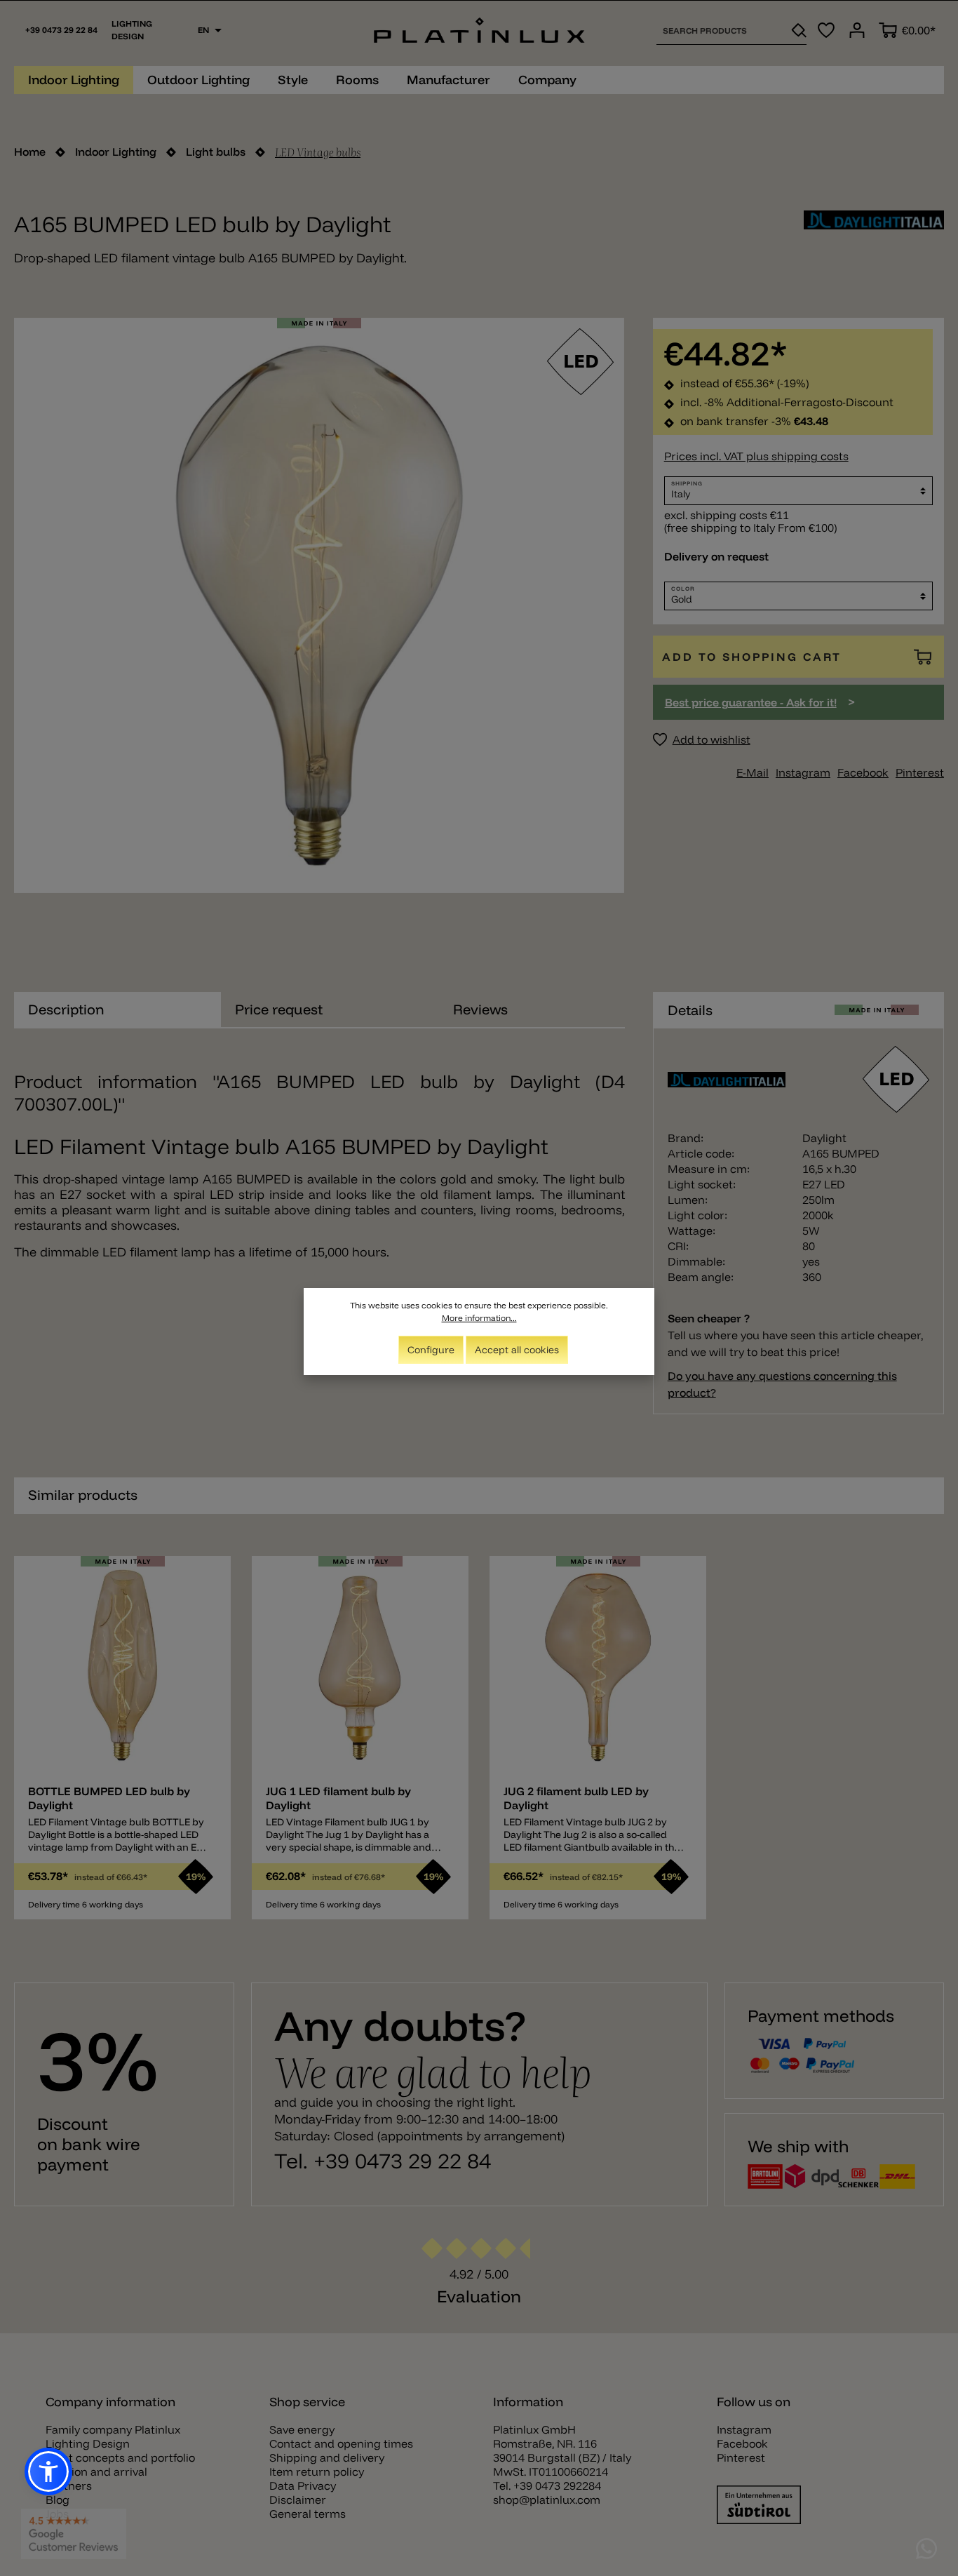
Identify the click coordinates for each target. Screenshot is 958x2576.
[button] (48, 2471)
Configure (431, 1350)
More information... (479, 1318)
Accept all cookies (517, 1350)
